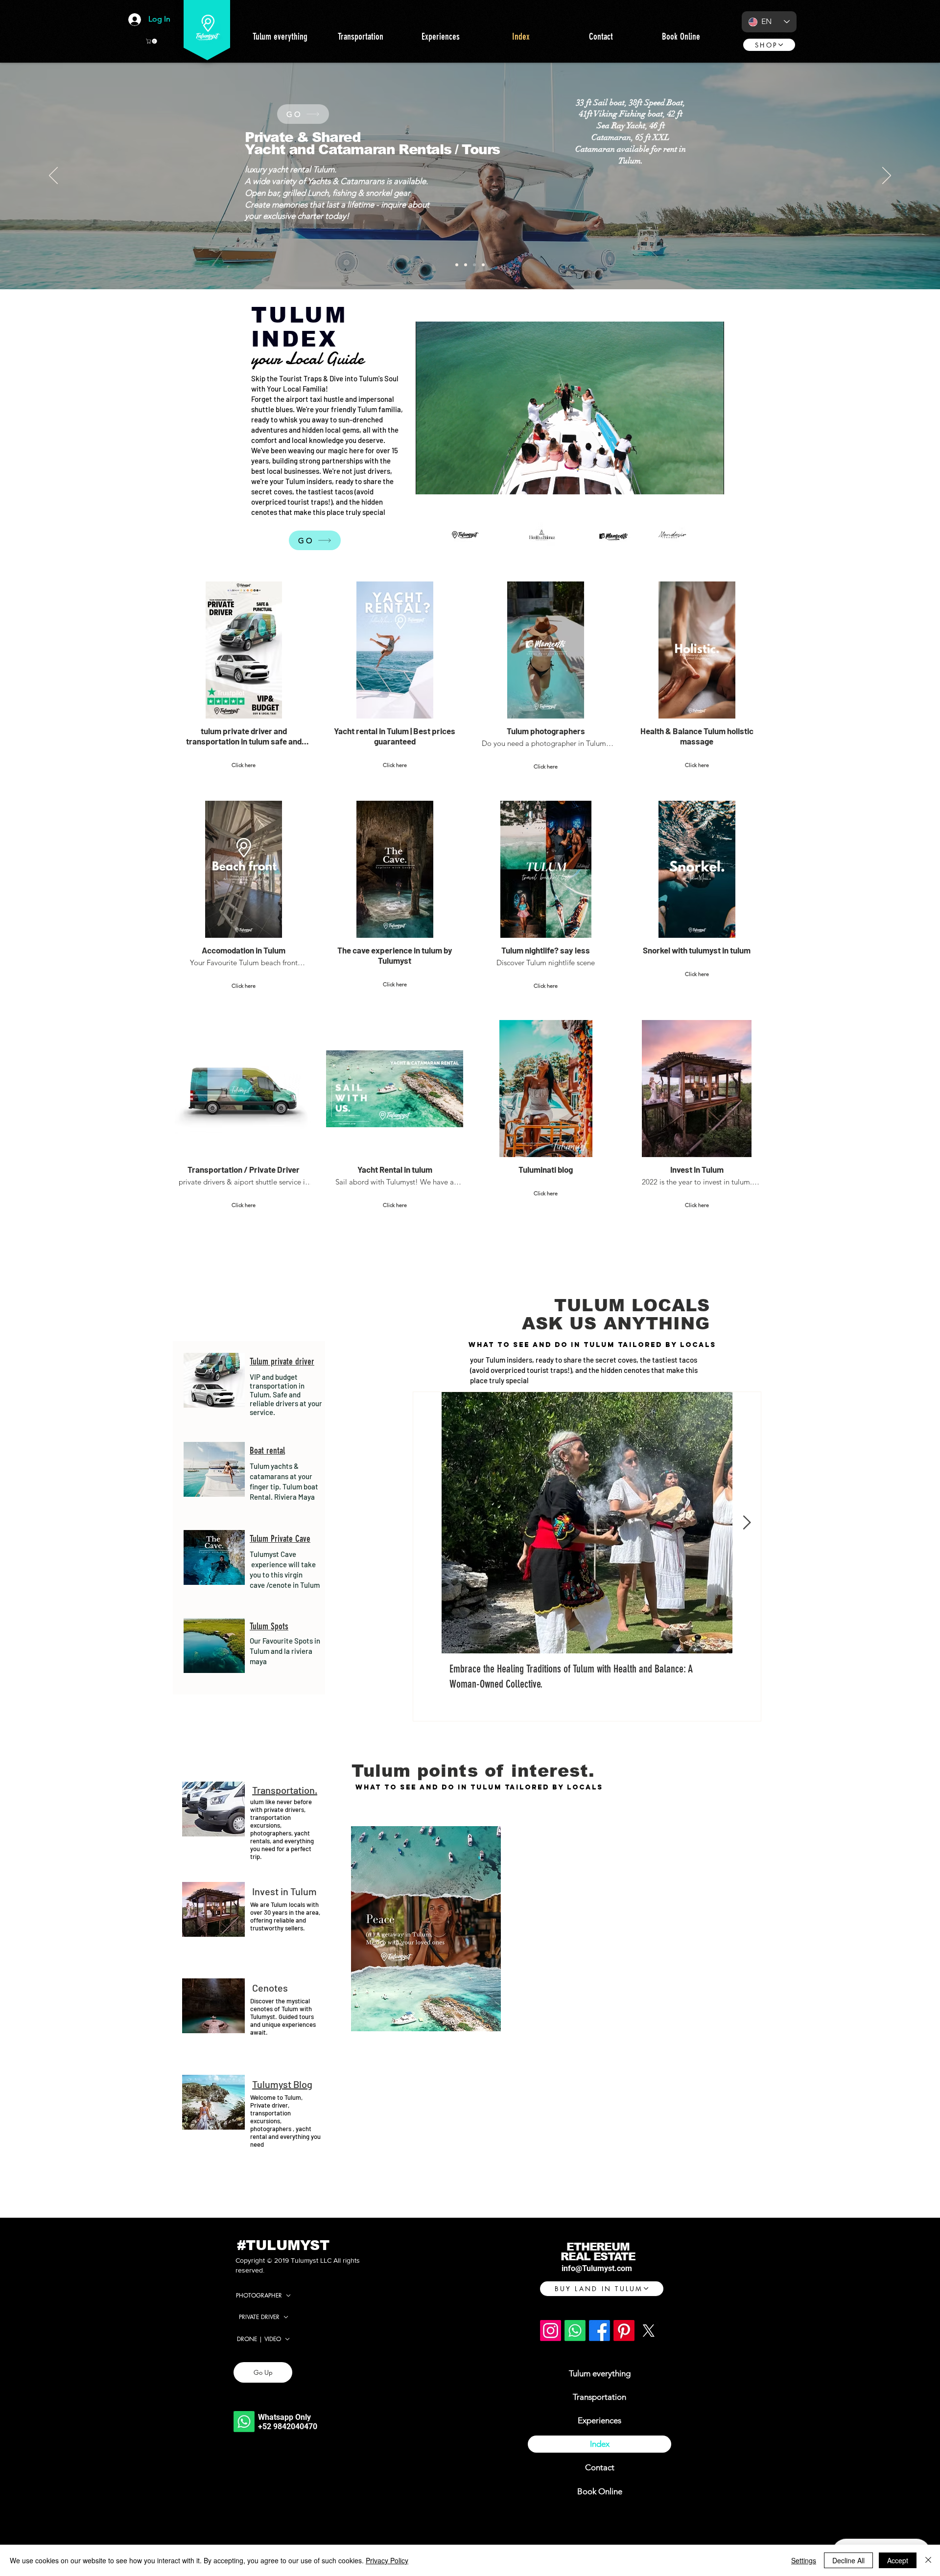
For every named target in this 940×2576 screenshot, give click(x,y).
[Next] (887, 176)
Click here (244, 765)
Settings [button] (804, 2560)
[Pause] (428, 481)
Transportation (599, 2397)
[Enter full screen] (711, 481)
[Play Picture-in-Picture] (694, 481)
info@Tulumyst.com (597, 2268)
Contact (600, 2467)
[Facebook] (599, 2331)
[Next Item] (747, 1523)
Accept (898, 2560)
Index (600, 2444)
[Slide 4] (457, 265)
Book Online (600, 2491)
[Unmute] (445, 481)
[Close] (928, 2560)
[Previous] (53, 176)
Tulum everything (600, 2373)
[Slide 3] (466, 265)
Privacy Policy (387, 2560)
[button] (152, 41)
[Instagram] (551, 2331)
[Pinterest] (624, 2331)
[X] (648, 2331)
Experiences (599, 2420)
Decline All (848, 2560)
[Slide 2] (474, 265)
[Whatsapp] (244, 2422)
